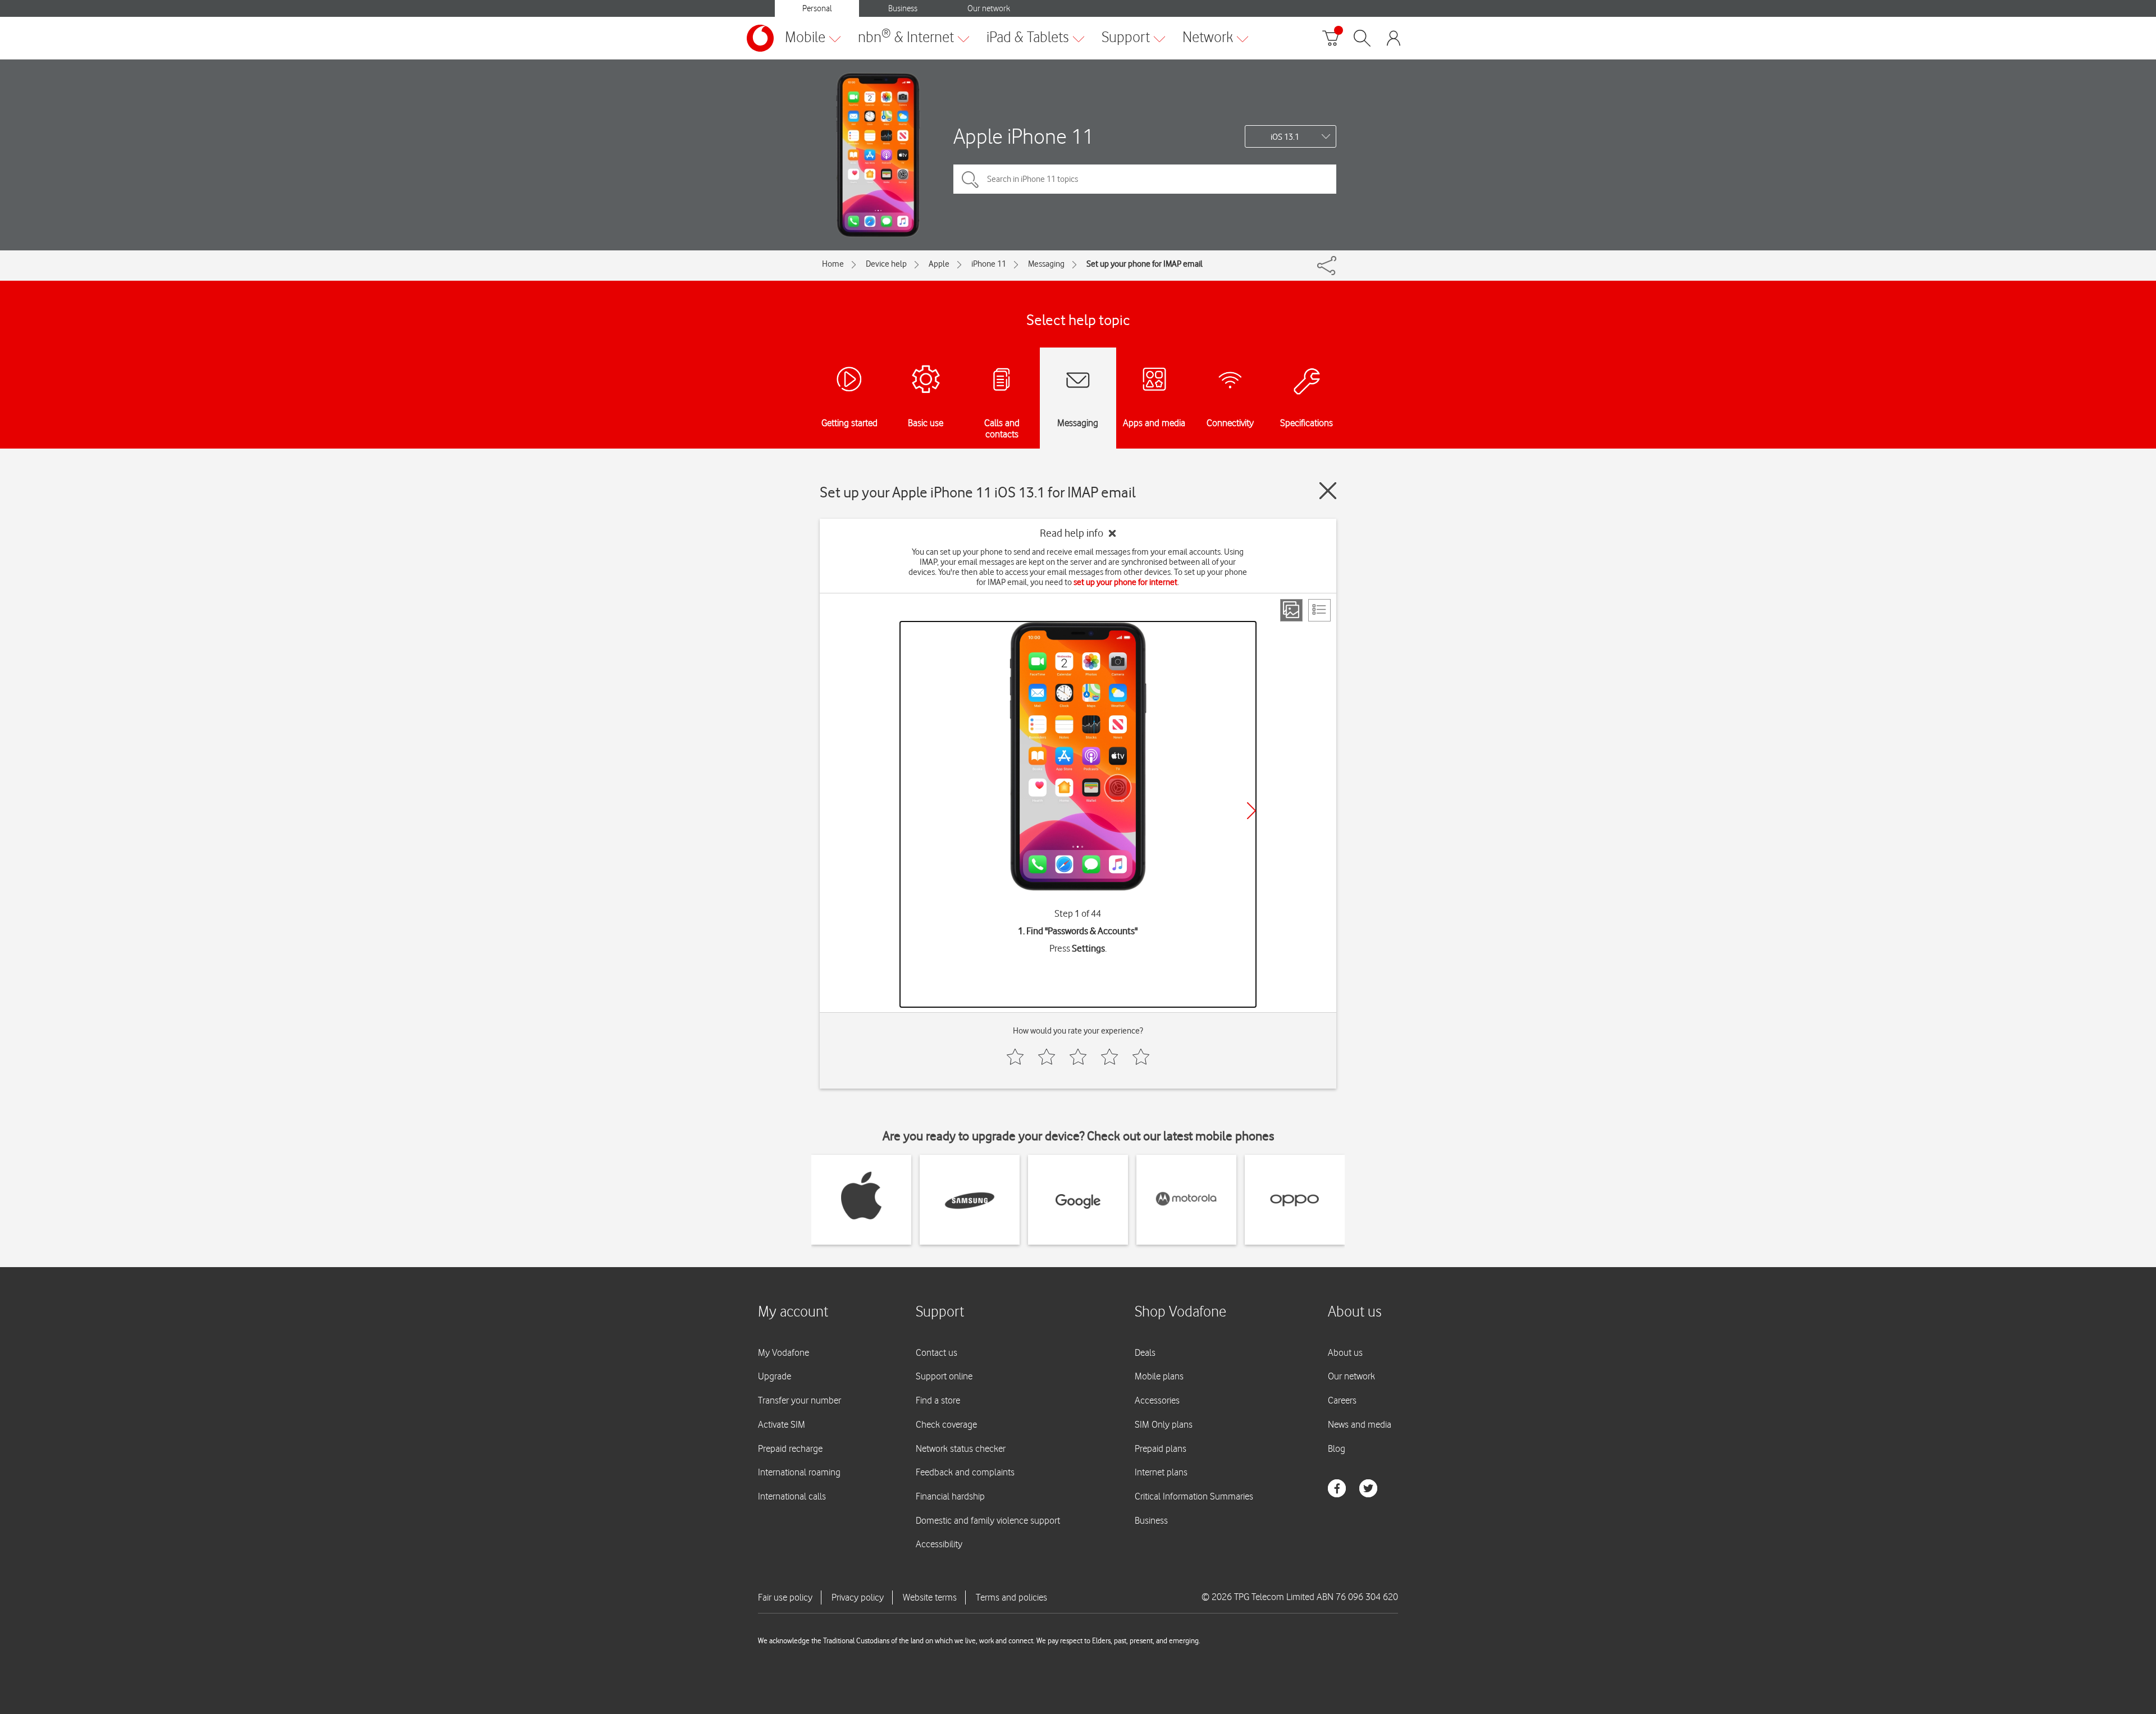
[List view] (1319, 610)
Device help (886, 264)
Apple (939, 264)
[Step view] (1291, 610)
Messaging (1046, 264)
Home (833, 264)
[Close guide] (1328, 491)
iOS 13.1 (1285, 137)
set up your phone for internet (1125, 582)
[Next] (1251, 811)
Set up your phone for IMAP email (1145, 264)
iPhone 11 (989, 264)
